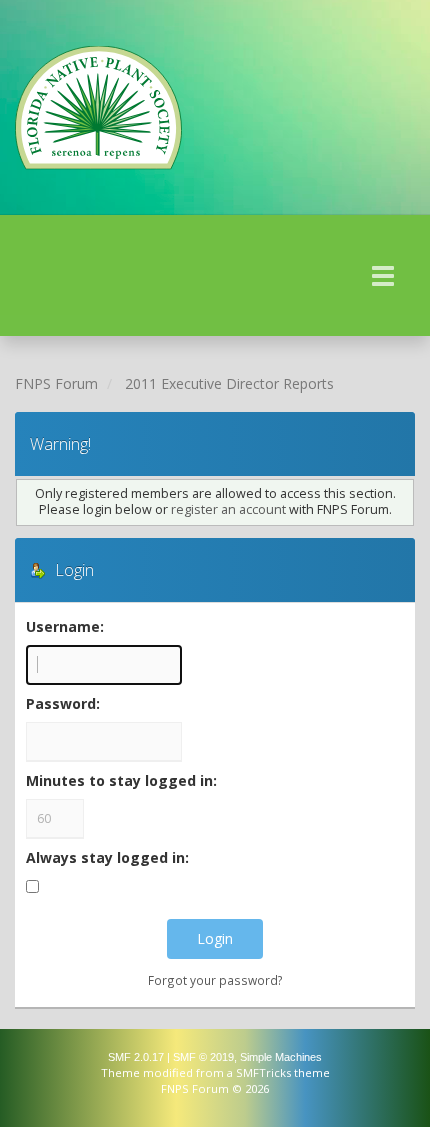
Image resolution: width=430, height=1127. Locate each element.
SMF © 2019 (203, 1057)
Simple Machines (281, 1057)
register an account (228, 509)
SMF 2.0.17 (136, 1057)
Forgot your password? (215, 980)
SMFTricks (263, 1072)
